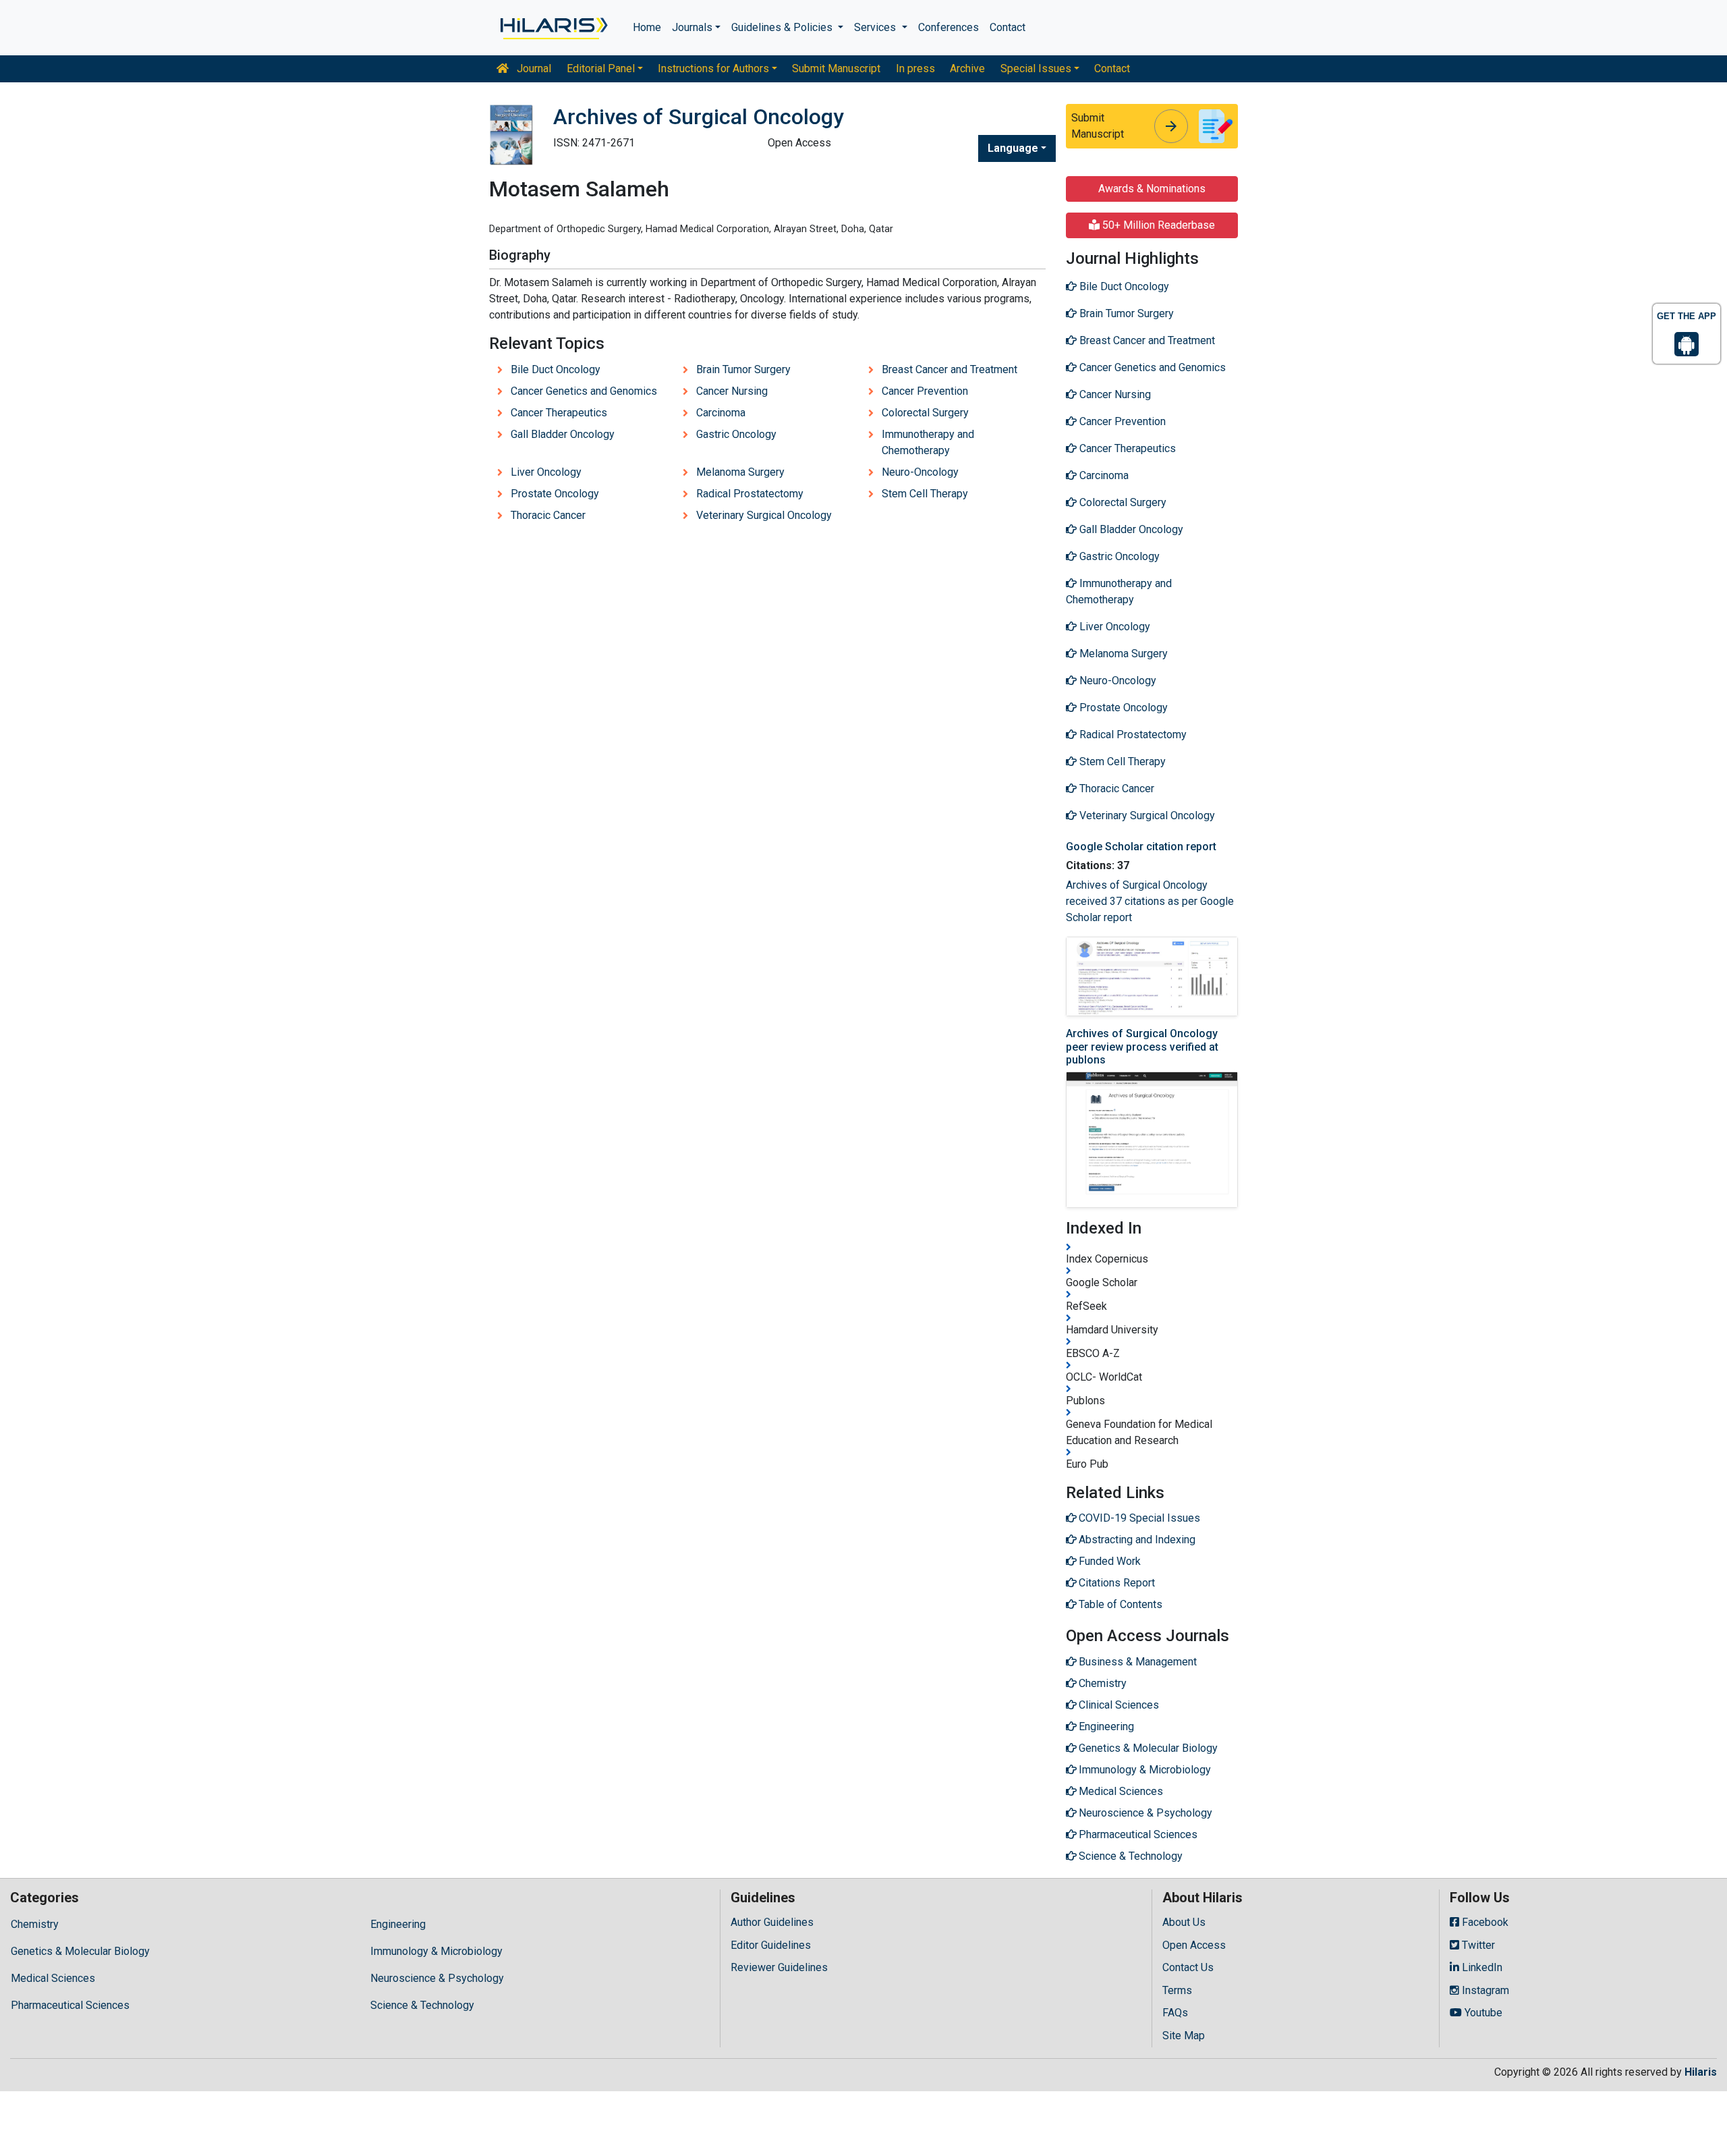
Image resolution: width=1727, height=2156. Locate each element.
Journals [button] (692, 27)
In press (915, 68)
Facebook (1484, 1922)
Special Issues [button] (1036, 68)
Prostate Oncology (555, 494)
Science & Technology (422, 2005)
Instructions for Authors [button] (713, 68)
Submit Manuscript (836, 68)
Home (647, 27)
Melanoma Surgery (740, 472)
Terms (1177, 1990)
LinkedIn (1481, 1967)
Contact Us (1188, 1967)
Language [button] (1013, 148)
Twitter (1477, 1945)
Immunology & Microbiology (436, 1951)
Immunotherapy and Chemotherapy (928, 442)
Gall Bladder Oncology (563, 434)
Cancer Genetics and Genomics (584, 391)
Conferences (949, 27)
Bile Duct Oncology (556, 369)
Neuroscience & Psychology (437, 1978)
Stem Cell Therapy (925, 494)
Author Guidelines (772, 1922)
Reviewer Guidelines (779, 1967)
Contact (1008, 27)
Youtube (1482, 2013)
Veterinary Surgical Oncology (764, 515)
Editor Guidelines (771, 1945)
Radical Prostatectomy (750, 494)
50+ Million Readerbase (1157, 225)
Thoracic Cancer (548, 515)
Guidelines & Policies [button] (783, 27)
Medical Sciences (53, 1978)
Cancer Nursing (732, 391)
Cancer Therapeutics (559, 413)
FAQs (1175, 2013)
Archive (967, 68)
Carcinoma (721, 413)
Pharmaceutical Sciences (70, 2005)
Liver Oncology (546, 472)
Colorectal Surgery (925, 413)
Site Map (1184, 2036)
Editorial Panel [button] (601, 68)
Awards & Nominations (1152, 189)
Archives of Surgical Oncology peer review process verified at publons (1142, 1046)
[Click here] (553, 28)
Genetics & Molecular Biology (80, 1951)
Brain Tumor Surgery (743, 369)
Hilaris (1701, 2072)
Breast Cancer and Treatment (950, 369)
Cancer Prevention (925, 391)
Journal (533, 68)
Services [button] (876, 27)
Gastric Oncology (736, 434)
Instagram (1484, 1990)
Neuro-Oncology (920, 472)
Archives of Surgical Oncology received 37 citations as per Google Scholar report (1150, 901)
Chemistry (35, 1924)
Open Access (1194, 1945)
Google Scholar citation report (1141, 847)
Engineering (398, 1924)
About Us (1184, 1922)
